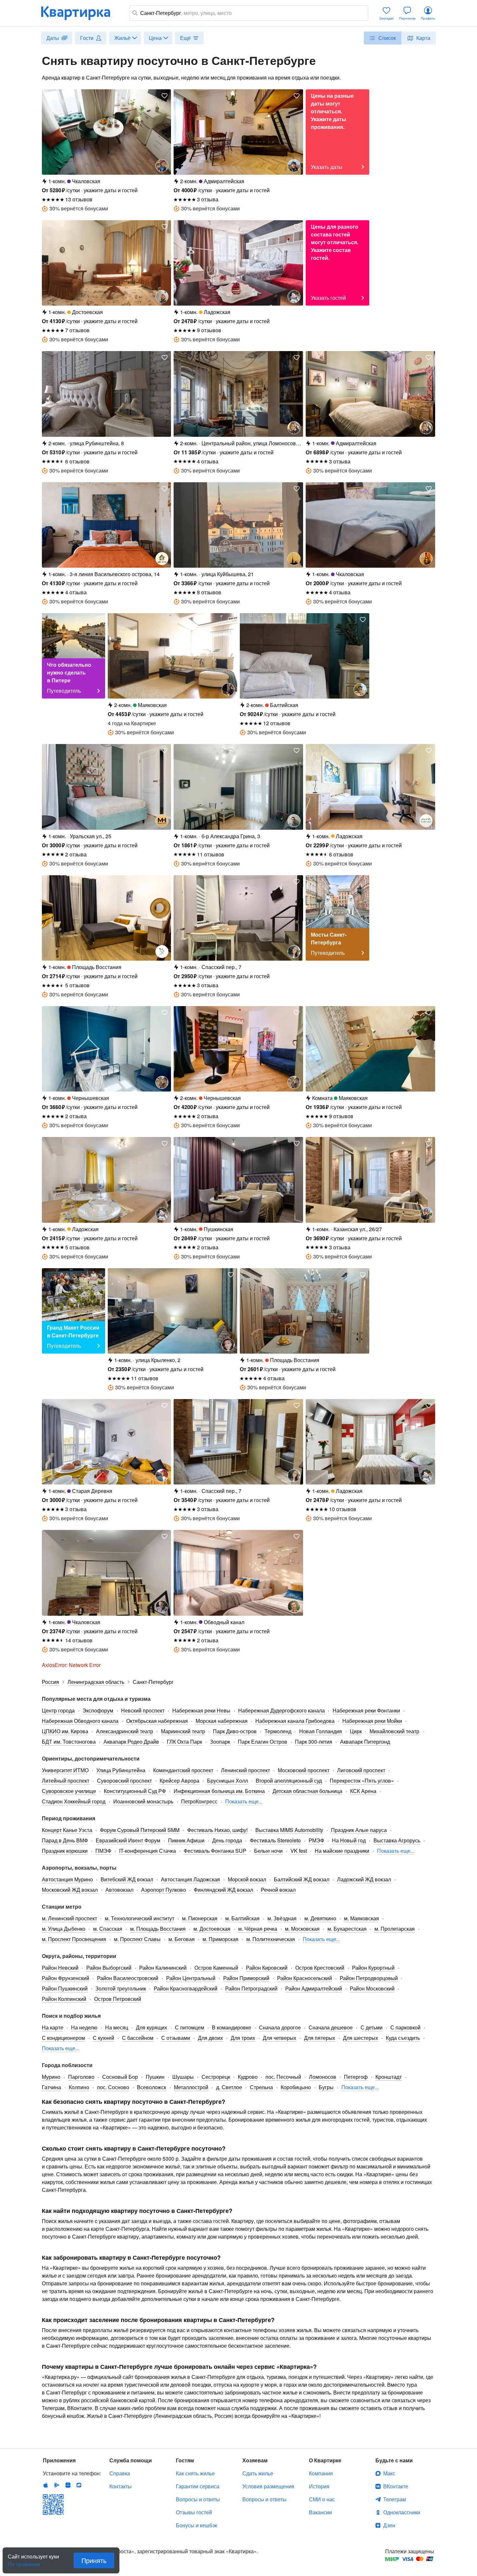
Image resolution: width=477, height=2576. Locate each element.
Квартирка (80, 13)
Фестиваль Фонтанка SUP (215, 1851)
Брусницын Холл (227, 1780)
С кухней (104, 2038)
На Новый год (349, 1840)
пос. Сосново (113, 2087)
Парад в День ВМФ (65, 1840)
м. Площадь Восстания (158, 1929)
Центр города (58, 1710)
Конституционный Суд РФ (135, 1791)
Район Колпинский (64, 1999)
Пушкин (155, 2077)
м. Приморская (220, 1939)
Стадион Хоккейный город (74, 1801)
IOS (46, 2485)
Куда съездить (403, 2038)
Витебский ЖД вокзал (127, 1879)
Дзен (389, 2525)
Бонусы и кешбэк (196, 2525)
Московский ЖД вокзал (70, 1890)
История (319, 2486)
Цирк (356, 1731)
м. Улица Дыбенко (64, 1929)
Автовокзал (119, 1890)
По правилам (24, 2562)
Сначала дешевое (331, 2027)
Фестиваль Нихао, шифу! (217, 1830)
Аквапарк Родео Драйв (131, 1742)
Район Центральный (191, 1978)
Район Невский (60, 1968)
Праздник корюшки (65, 1851)
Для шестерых (361, 2038)
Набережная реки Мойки (372, 1721)
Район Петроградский (251, 1988)
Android (57, 2485)
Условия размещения (268, 2486)
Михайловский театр (394, 1731)
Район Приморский (246, 1978)
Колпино (79, 2087)
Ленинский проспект (245, 1770)
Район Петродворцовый (369, 1978)
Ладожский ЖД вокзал (364, 1879)
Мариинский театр (183, 1731)
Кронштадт (389, 2077)
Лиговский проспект (361, 1770)
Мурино (51, 2077)
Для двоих (210, 2038)
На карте (53, 2027)
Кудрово (248, 2077)
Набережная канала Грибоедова (295, 1721)
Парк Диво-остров (235, 1731)
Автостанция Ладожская (190, 1879)
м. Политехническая (271, 1939)
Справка (120, 2473)
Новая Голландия (321, 1731)
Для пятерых (320, 2038)
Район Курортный (373, 1968)
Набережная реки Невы (201, 1710)
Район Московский (372, 1988)
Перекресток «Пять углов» (362, 1780)
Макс (389, 2473)
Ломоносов (323, 2077)
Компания (321, 2473)
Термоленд (278, 1731)
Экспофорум (98, 1710)
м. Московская (302, 1929)
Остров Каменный (216, 1968)
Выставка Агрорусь (397, 1840)
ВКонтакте (396, 2486)
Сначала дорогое (280, 2027)
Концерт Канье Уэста (67, 1830)
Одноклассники (402, 2512)
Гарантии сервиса (198, 2486)
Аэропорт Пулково (164, 1890)
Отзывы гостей (194, 2512)
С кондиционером (63, 2038)
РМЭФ (316, 1840)
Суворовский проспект (124, 1780)
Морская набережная (222, 1721)
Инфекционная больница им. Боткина (219, 1791)
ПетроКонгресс (199, 1801)
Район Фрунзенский (66, 1978)
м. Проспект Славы (137, 1939)
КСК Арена (363, 1791)
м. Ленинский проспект (69, 1918)
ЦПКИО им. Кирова (65, 1731)
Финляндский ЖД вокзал (223, 1890)
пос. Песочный (283, 2077)
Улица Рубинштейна (121, 1770)
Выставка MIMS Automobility (289, 1830)
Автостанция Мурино (67, 1879)
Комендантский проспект (183, 1770)
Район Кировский (267, 1968)
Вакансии (320, 2512)
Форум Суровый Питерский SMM (140, 1830)
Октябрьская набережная (157, 1721)
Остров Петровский (118, 1999)
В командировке (232, 2027)
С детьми (372, 2027)
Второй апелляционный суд (289, 1780)
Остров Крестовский (320, 1968)
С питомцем (190, 2027)
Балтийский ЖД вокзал (302, 1879)
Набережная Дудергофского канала (281, 1710)
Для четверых (280, 2038)
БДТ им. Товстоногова (69, 1742)
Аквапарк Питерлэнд (365, 1742)
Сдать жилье (258, 2473)
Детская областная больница (307, 1791)
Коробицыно (296, 2087)
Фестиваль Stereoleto (275, 1840)
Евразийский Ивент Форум (128, 1840)
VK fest (299, 1851)
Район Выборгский (109, 1968)
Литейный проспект (66, 1780)
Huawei (68, 2485)
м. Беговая (182, 1939)
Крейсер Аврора (179, 1780)
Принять (94, 2560)
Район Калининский (163, 1968)
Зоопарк (220, 1742)
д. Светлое (229, 2087)
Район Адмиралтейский (314, 1988)
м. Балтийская (242, 1918)
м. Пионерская (200, 1918)
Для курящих (152, 2027)
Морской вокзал (247, 1879)
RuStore (79, 2485)
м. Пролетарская (395, 1929)
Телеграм (395, 2499)
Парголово (81, 2077)
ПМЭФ (103, 1851)
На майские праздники (342, 1851)
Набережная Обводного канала (80, 1721)
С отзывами (176, 2038)
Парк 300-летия (314, 1742)
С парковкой (405, 2027)
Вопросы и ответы (198, 2499)
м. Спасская (108, 1929)
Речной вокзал (278, 1890)
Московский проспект (304, 1770)
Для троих (243, 2038)
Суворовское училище (69, 1791)
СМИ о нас (322, 2499)
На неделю (84, 2027)
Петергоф (356, 2077)
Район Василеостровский (128, 1978)
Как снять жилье (195, 2473)
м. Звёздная (282, 1918)
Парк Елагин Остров (263, 1742)
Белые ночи (268, 1851)
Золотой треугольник (121, 1988)
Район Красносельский (305, 1978)
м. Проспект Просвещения (74, 1939)
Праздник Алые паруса (359, 1830)
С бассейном (138, 2038)
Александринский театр (125, 1731)
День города (227, 1840)
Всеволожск (152, 2087)
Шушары (183, 2077)
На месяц (117, 2027)
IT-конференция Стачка (147, 1851)
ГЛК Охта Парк (184, 1742)
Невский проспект (143, 1710)
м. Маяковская (361, 1918)
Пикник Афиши (186, 1840)
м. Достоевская (212, 1929)
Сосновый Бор (120, 2077)
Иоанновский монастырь (143, 1801)
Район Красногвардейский (186, 1988)
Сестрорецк (216, 2077)
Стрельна (261, 2087)
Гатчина (51, 2087)
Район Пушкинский (65, 1988)
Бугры (326, 2087)
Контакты (121, 2486)
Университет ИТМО (65, 1770)
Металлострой (191, 2087)
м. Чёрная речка (258, 1929)
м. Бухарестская (347, 1929)
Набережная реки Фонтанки (366, 1710)
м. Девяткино (320, 1918)
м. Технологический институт (140, 1918)
